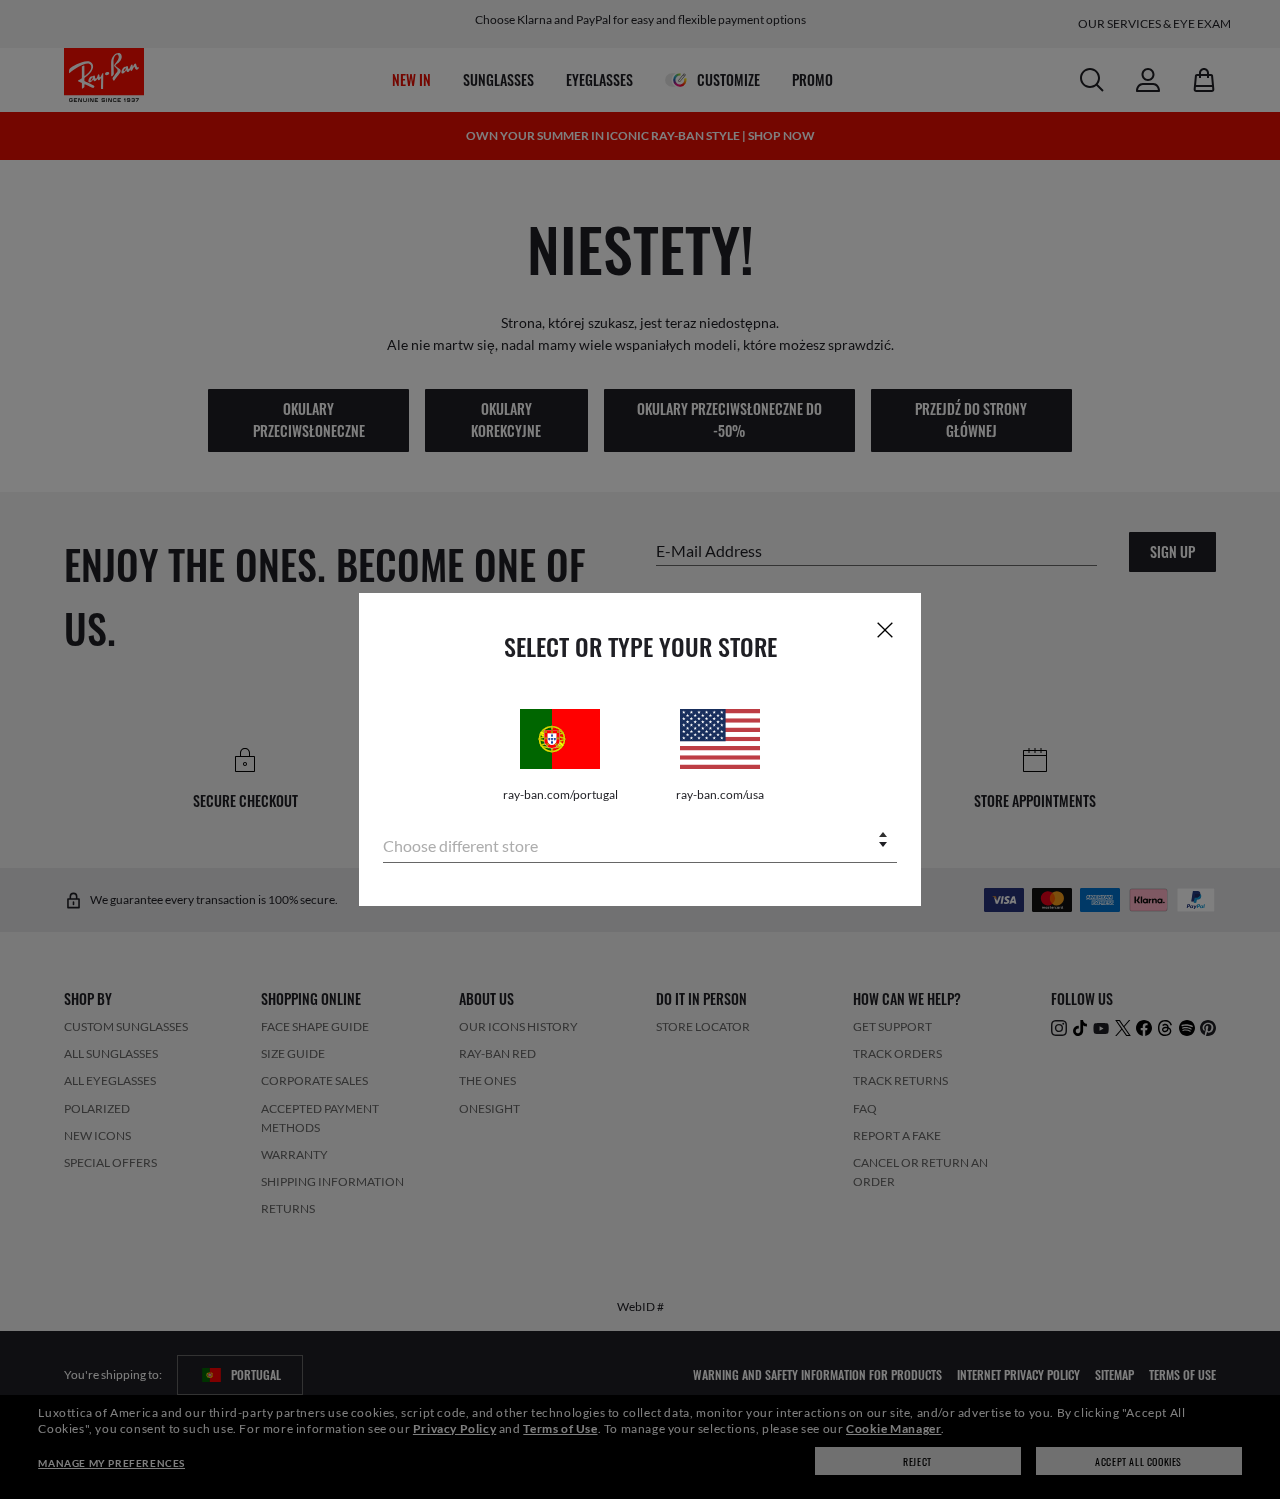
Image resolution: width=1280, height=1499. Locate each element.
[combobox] (640, 841)
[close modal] (885, 629)
